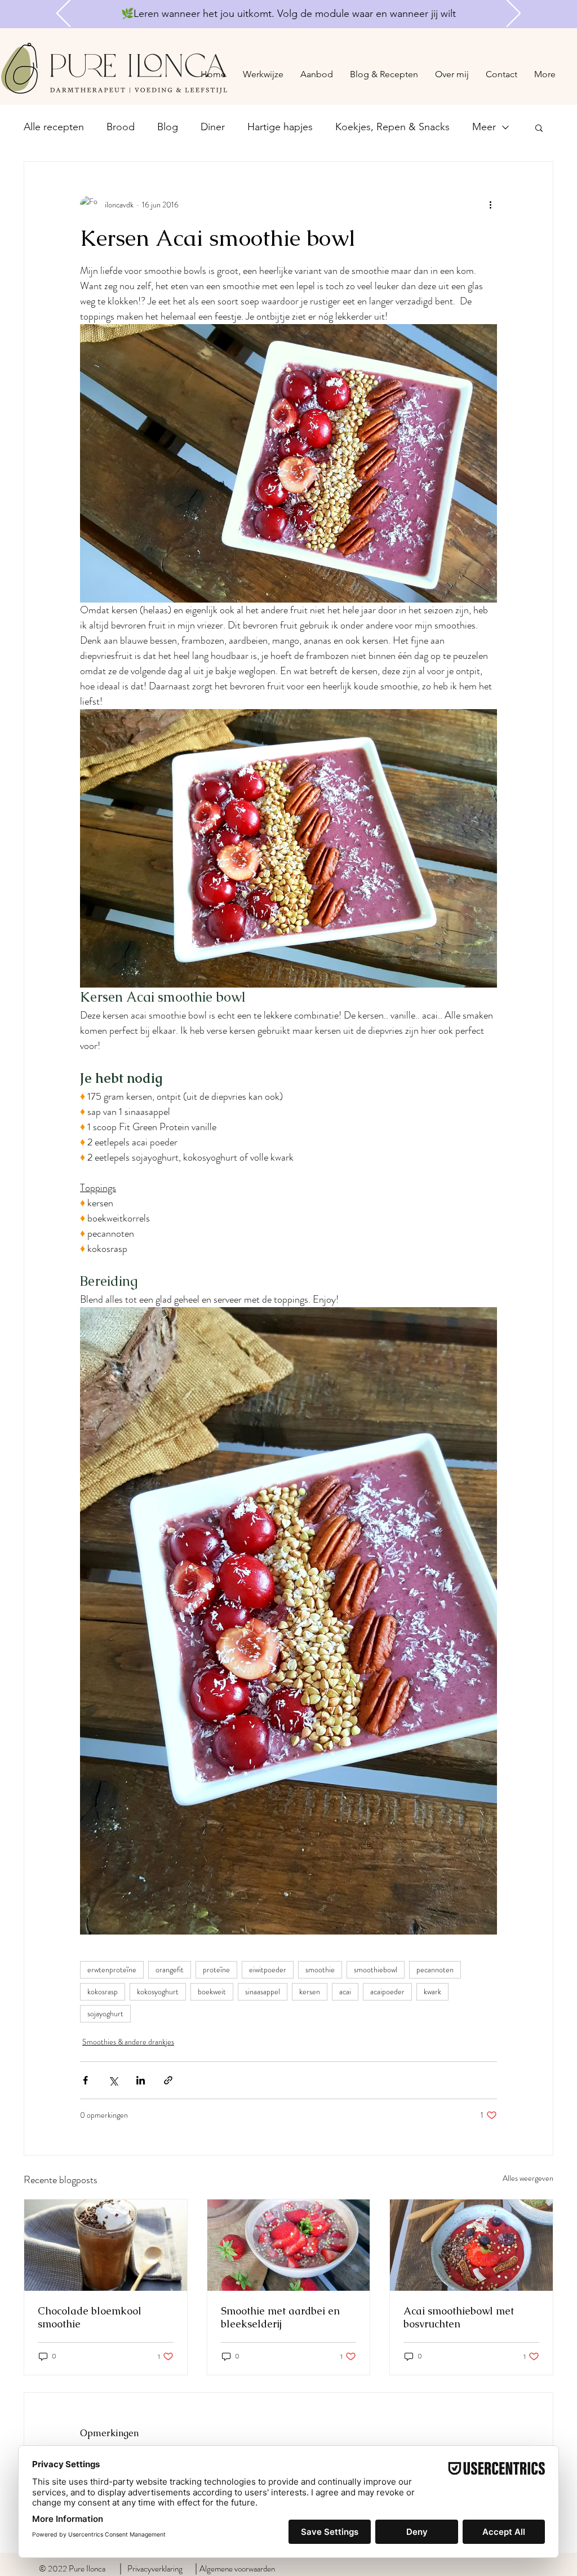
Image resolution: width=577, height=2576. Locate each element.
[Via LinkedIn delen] (141, 2080)
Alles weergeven (528, 2178)
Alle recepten (54, 127)
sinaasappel (263, 1991)
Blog (168, 127)
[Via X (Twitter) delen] (113, 2080)
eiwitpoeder (268, 1969)
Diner (213, 127)
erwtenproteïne (112, 1969)
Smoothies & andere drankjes (128, 2042)
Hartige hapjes (280, 127)
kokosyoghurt (158, 1991)
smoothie (320, 1969)
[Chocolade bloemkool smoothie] (106, 2245)
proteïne (216, 1969)
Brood (121, 127)
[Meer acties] (490, 205)
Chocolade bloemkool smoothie (90, 2317)
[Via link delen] (168, 2080)
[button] (539, 127)
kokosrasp (103, 1991)
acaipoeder (387, 1991)
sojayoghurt (105, 2013)
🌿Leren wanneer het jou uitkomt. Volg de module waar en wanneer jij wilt (288, 14)
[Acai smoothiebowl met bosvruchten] (471, 2245)
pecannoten (435, 1969)
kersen (310, 1991)
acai (345, 1991)
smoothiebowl (376, 1969)
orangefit (170, 1969)
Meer (484, 127)
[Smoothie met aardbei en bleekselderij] (289, 2245)
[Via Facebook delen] (85, 2080)
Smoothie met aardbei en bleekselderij (280, 2317)
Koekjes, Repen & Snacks (392, 127)
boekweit (212, 1991)
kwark (432, 1991)
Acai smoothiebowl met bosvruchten (459, 2317)
